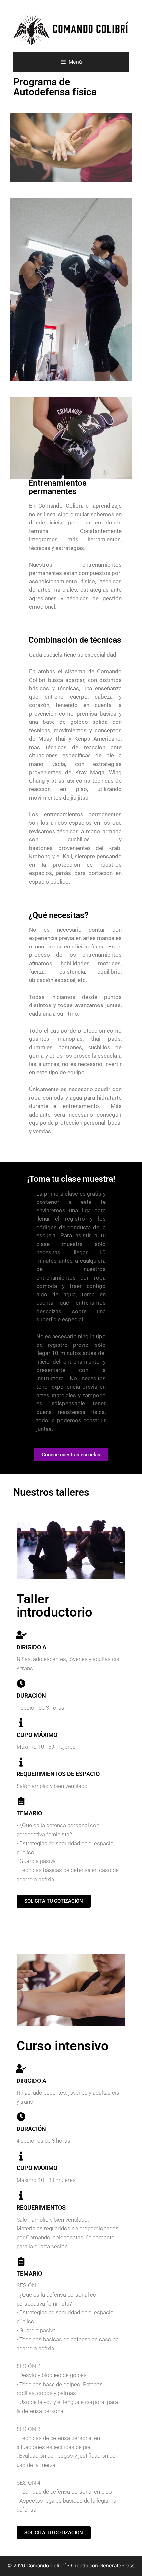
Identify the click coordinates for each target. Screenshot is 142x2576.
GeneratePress (117, 2566)
